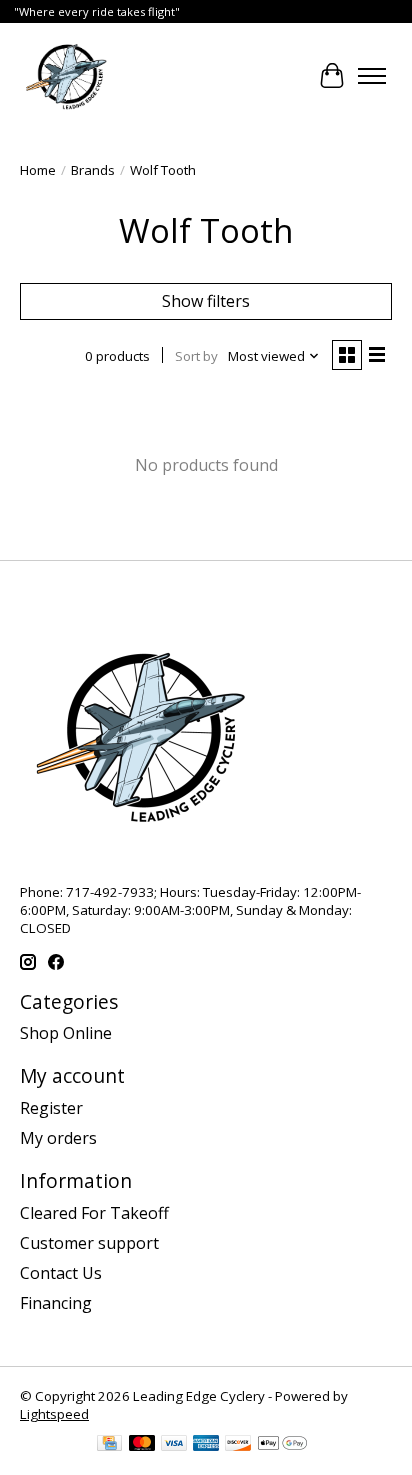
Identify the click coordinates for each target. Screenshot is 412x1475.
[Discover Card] (238, 1445)
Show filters (206, 301)
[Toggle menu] (372, 76)
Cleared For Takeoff (94, 1213)
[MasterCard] (142, 1445)
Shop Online (66, 1033)
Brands (93, 170)
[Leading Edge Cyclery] (67, 76)
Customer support (89, 1243)
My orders (58, 1138)
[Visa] (174, 1445)
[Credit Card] (109, 1445)
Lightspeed (54, 1414)
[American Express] (206, 1445)
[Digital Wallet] (282, 1445)
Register (51, 1108)
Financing (56, 1303)
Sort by (196, 356)
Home (38, 170)
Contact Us (61, 1273)
